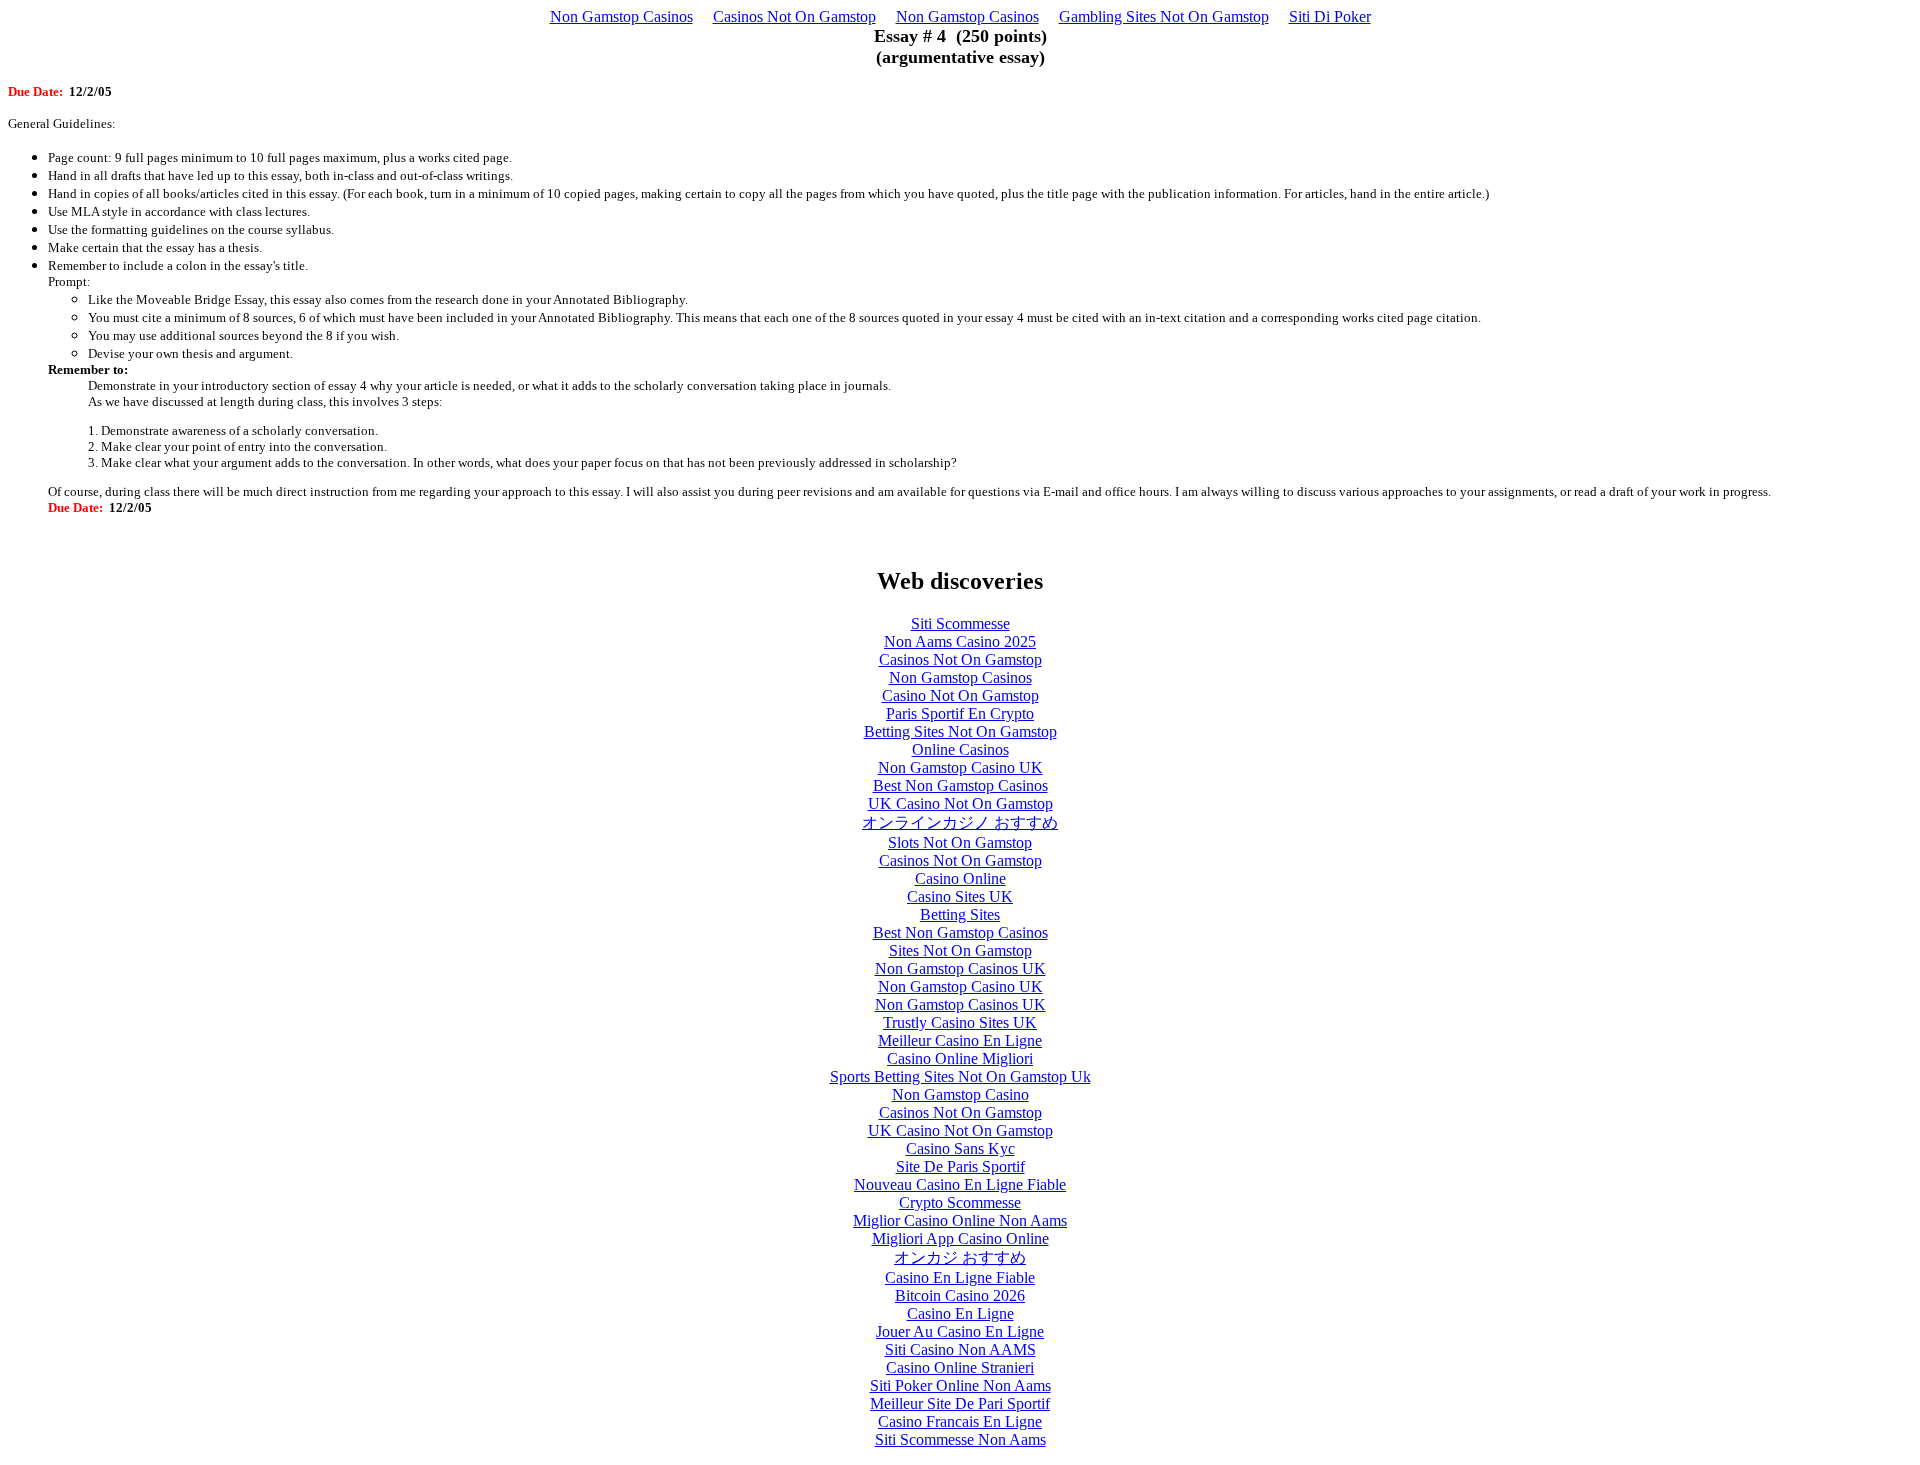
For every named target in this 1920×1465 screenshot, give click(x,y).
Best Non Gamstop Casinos (960, 785)
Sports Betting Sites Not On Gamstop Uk (960, 1076)
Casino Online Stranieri (960, 1367)
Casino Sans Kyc (960, 1148)
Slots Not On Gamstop (960, 842)
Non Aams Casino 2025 (960, 641)
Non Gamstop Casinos (621, 16)
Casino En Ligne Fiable (960, 1277)
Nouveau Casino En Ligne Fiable (960, 1184)
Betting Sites (960, 914)
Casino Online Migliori (960, 1058)
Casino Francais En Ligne (960, 1421)
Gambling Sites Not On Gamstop (1164, 16)
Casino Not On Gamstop (960, 695)
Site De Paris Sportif (960, 1166)
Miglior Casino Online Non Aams (960, 1220)
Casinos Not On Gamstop (794, 16)
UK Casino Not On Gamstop (960, 803)
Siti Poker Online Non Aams (960, 1385)
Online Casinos (960, 749)
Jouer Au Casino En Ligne (960, 1331)
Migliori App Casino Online (960, 1238)
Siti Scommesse (960, 623)
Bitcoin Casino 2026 (960, 1295)
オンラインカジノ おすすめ (960, 822)
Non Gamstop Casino (960, 1094)
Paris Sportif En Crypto (960, 713)
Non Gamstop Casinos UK (960, 968)
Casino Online (960, 878)
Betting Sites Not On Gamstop (960, 731)
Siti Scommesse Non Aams (960, 1439)
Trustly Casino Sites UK (960, 1022)
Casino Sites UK (960, 896)
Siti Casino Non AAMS (960, 1349)
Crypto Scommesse (960, 1202)
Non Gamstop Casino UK (960, 767)
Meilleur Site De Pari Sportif (960, 1403)
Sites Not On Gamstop (960, 950)
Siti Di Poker (1330, 16)
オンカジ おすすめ (960, 1257)
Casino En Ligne (960, 1313)
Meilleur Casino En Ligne (960, 1040)
